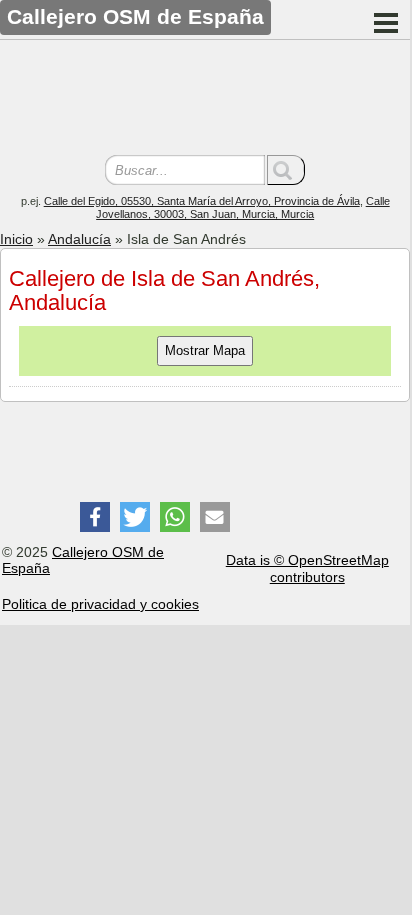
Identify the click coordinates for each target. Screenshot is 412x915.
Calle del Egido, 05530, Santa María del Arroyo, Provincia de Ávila (202, 201)
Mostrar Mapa (205, 350)
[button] (95, 517)
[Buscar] (286, 170)
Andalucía (79, 239)
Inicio (16, 239)
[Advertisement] (205, 100)
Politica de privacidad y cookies (100, 604)
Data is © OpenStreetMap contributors (307, 568)
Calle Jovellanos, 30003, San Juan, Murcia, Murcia (243, 207)
